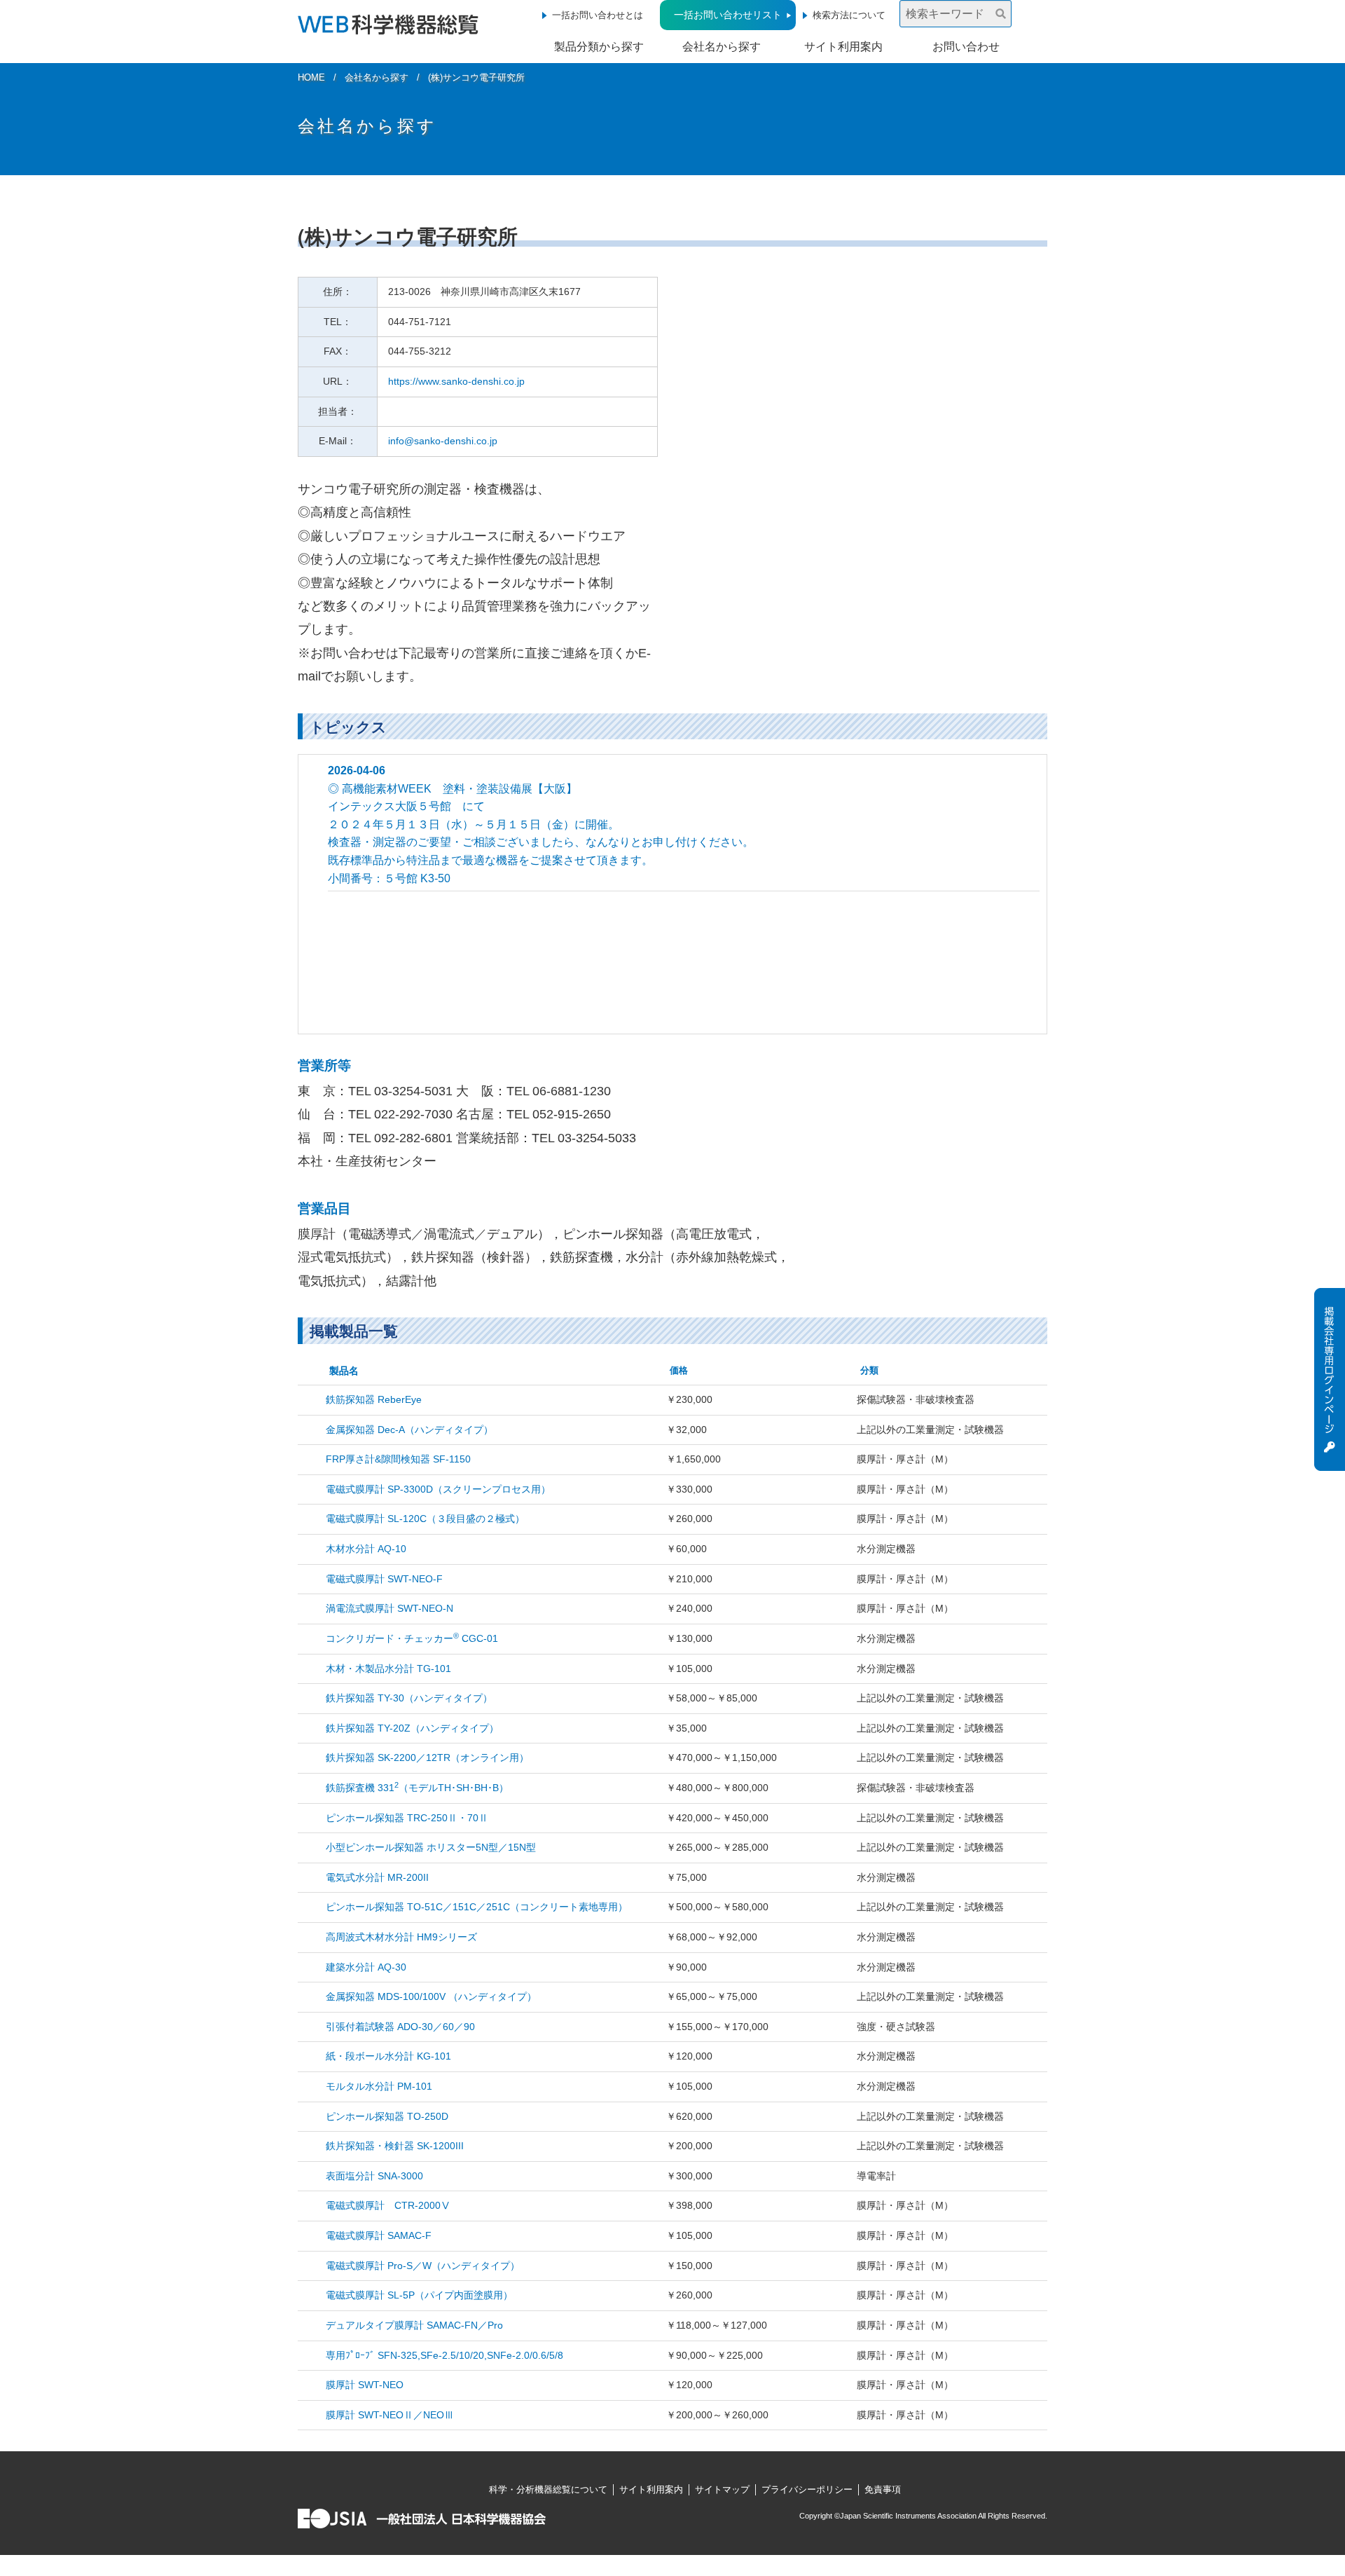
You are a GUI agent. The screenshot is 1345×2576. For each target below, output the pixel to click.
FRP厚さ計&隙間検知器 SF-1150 (398, 1459)
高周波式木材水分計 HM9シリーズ (401, 1937)
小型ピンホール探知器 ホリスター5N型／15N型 (431, 1847)
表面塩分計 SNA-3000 (374, 2176)
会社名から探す (722, 47)
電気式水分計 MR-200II (377, 1877)
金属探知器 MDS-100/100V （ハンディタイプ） (431, 1996)
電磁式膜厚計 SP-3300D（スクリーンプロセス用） (438, 1489)
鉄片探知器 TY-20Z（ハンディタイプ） (412, 1728)
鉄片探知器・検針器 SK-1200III (395, 2146)
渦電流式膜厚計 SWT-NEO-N (389, 1608)
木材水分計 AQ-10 (366, 1549)
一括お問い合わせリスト (728, 15)
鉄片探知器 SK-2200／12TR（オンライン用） (427, 1758)
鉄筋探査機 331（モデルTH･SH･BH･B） (417, 1788)
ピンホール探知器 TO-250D (387, 2116)
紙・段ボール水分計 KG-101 (388, 2056)
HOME (311, 77)
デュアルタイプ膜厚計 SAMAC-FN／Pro (414, 2325)
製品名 (344, 1371)
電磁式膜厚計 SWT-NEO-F (384, 1579)
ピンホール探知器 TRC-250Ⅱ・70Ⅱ (407, 1818)
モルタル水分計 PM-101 (379, 2086)
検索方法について (849, 15)
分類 (869, 1370)
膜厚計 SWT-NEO (365, 2385)
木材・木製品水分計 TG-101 (388, 1669)
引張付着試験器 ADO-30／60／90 (400, 2027)
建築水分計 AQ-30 (366, 1967)
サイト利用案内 (843, 47)
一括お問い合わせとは (598, 15)
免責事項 (883, 2489)
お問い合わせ (966, 47)
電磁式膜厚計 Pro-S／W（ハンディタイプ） (423, 2266)
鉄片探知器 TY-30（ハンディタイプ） (409, 1698)
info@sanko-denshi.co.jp (443, 441)
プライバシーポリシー (807, 2489)
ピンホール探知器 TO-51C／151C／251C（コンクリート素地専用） (477, 1907)
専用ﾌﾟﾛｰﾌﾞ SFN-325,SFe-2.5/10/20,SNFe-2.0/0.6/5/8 (444, 2355)
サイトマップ (722, 2489)
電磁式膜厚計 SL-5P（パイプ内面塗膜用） (419, 2295)
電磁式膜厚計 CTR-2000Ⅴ (388, 2205)
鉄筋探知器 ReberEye (374, 1399)
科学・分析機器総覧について (548, 2489)
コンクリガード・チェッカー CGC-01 (412, 1638)
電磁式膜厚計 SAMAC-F (379, 2235)
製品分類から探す (599, 47)
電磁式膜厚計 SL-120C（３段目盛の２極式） (425, 1519)
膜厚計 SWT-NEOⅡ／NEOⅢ (390, 2415)
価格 (679, 1370)
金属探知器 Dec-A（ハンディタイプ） (409, 1430)
